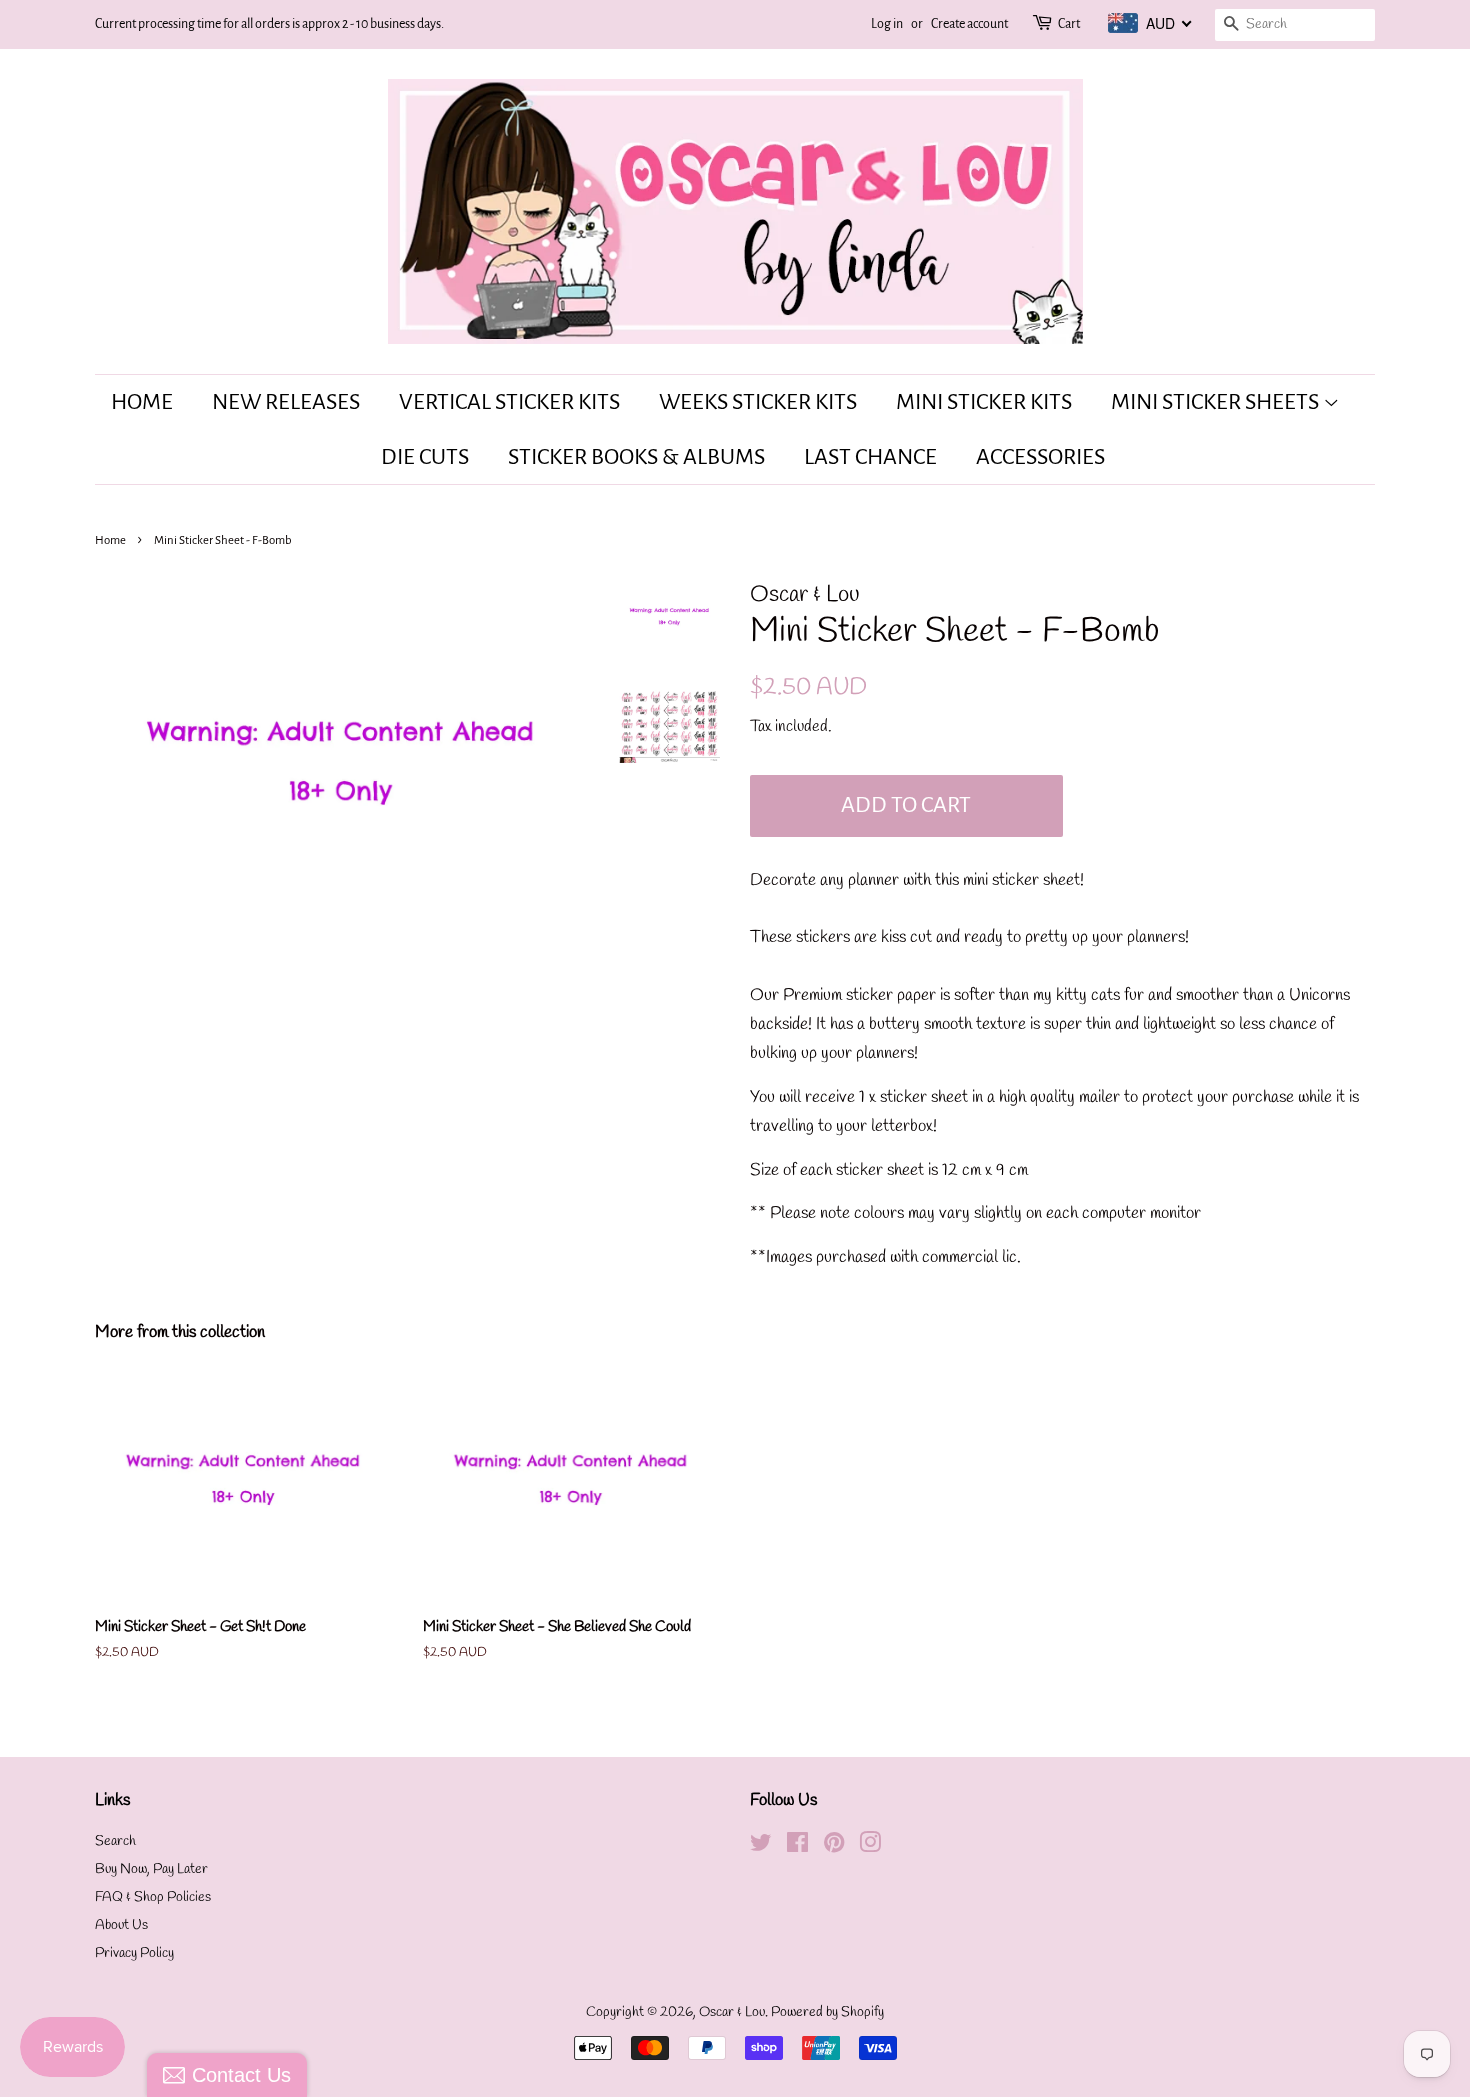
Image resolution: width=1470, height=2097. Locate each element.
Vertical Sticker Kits (509, 402)
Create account (969, 24)
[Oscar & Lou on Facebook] (797, 1847)
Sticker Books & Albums (636, 457)
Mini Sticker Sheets (1217, 402)
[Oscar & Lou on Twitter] (761, 1847)
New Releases (286, 402)
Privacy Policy (134, 1953)
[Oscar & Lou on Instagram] (870, 1847)
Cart (1069, 24)
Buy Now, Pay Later (151, 1869)
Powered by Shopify (827, 2012)
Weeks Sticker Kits (758, 402)
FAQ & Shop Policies (153, 1897)
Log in (887, 24)
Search (115, 1841)
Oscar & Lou (732, 2012)
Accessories (1040, 457)
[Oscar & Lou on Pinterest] (834, 1847)
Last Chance (870, 457)
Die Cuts (425, 457)
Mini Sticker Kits (984, 402)
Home (142, 402)
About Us (121, 1925)
